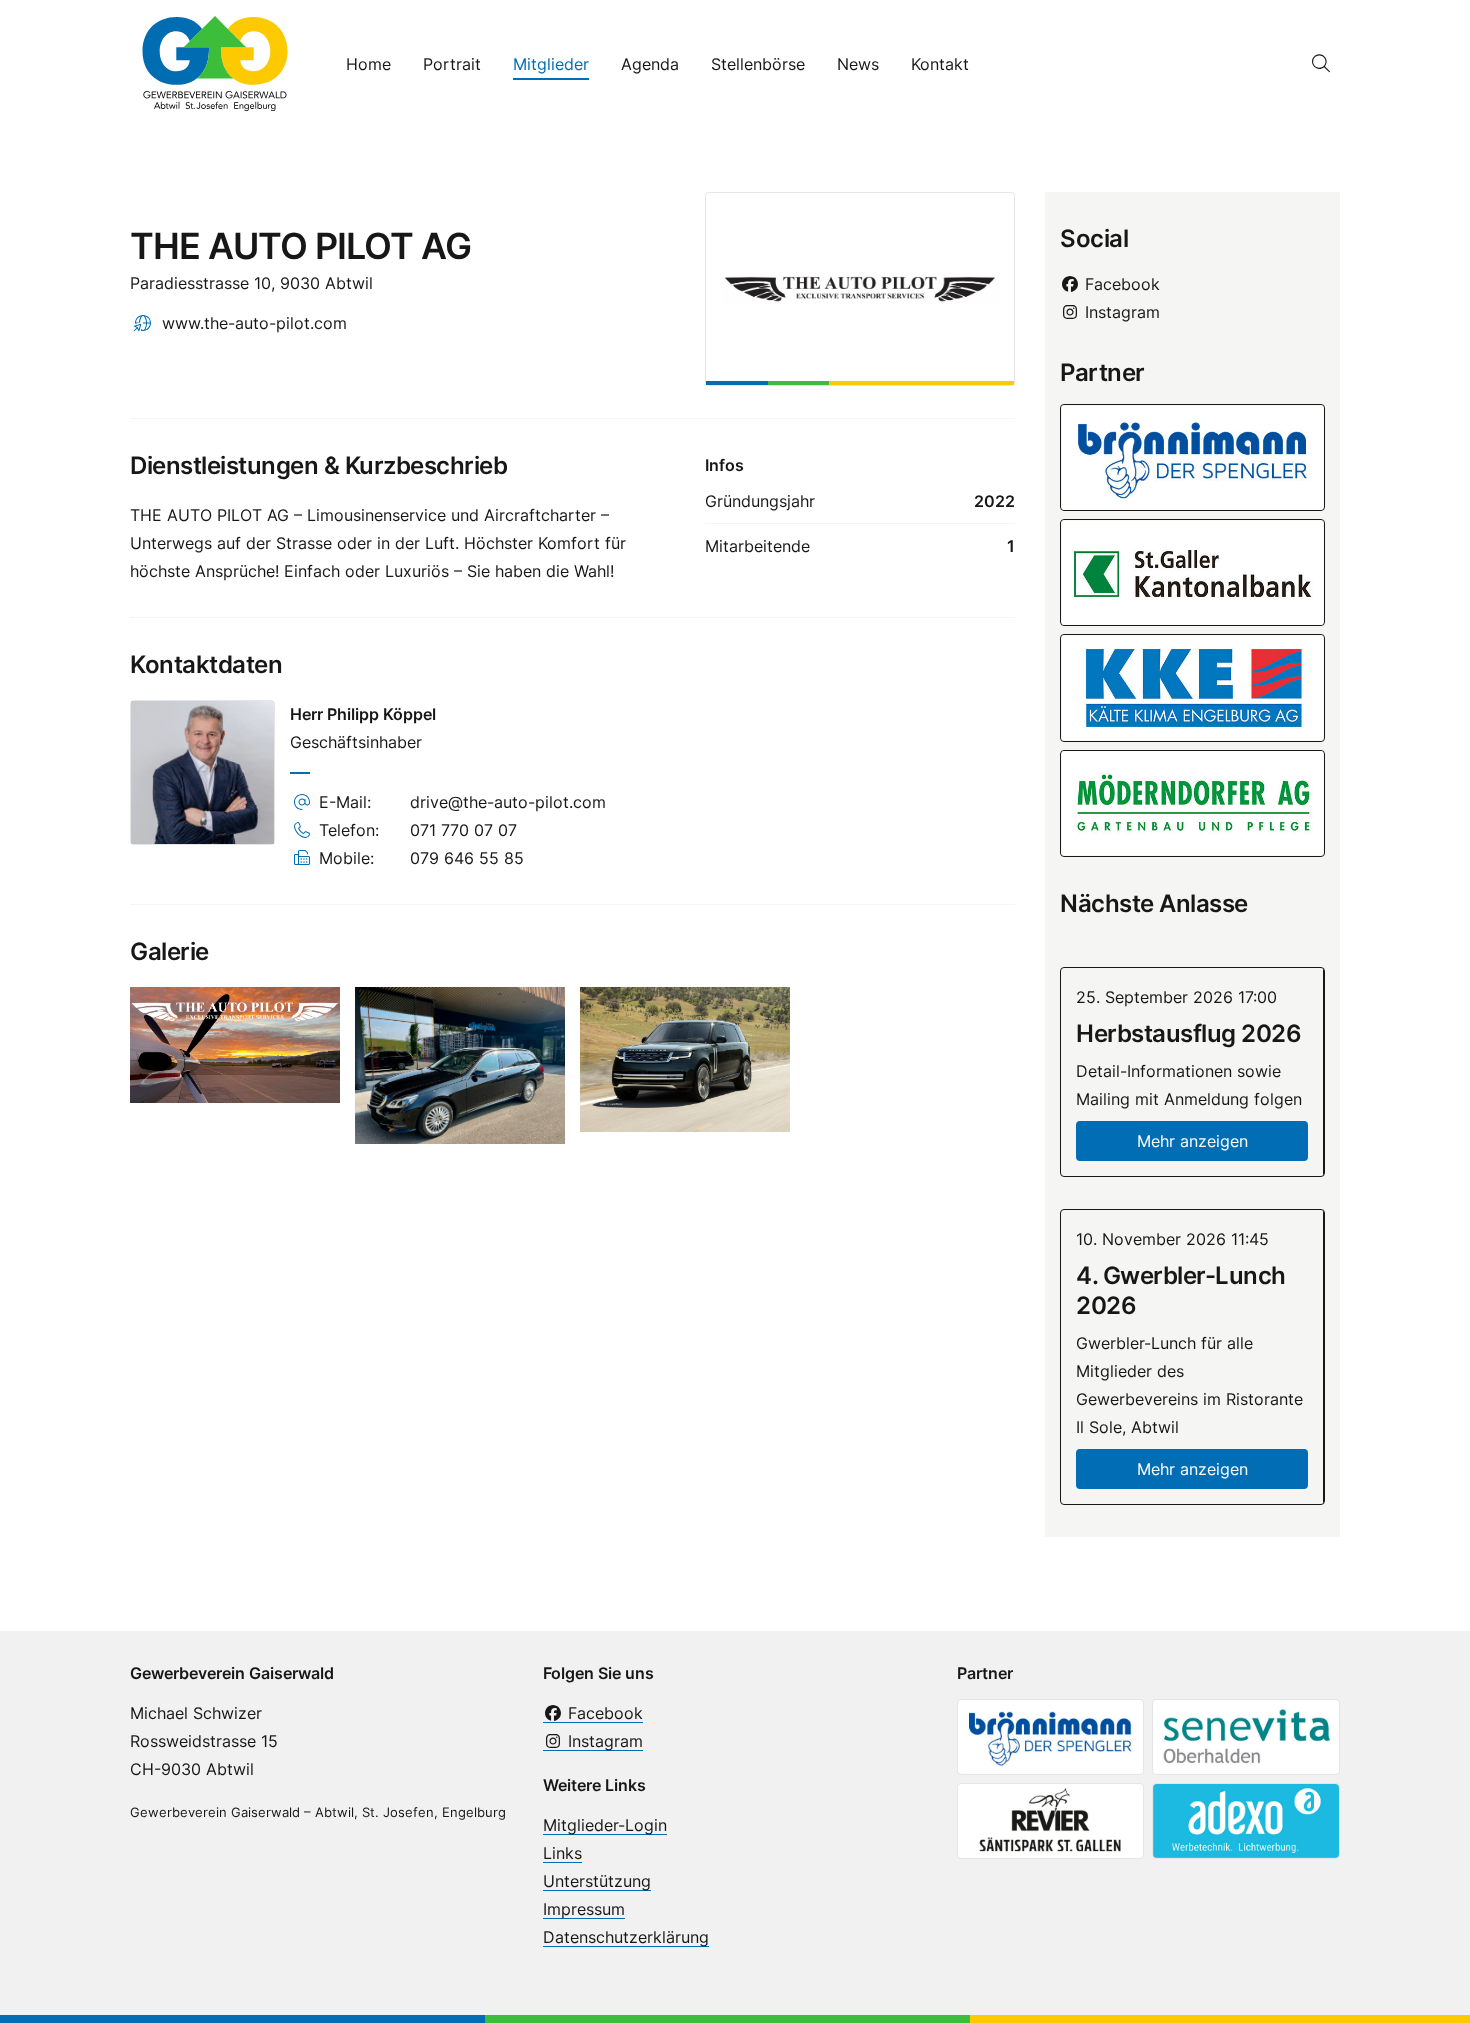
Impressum (584, 1909)
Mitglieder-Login (605, 1825)
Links (562, 1853)
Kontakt (940, 64)
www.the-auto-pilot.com (254, 323)
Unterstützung (597, 1881)
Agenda (650, 64)
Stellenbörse (758, 64)
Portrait (452, 64)
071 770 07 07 (463, 830)
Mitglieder (551, 64)
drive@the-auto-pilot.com (508, 802)
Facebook (1120, 284)
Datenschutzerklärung (626, 1937)
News (858, 64)
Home (368, 64)
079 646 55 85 (467, 858)
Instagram (1120, 312)
